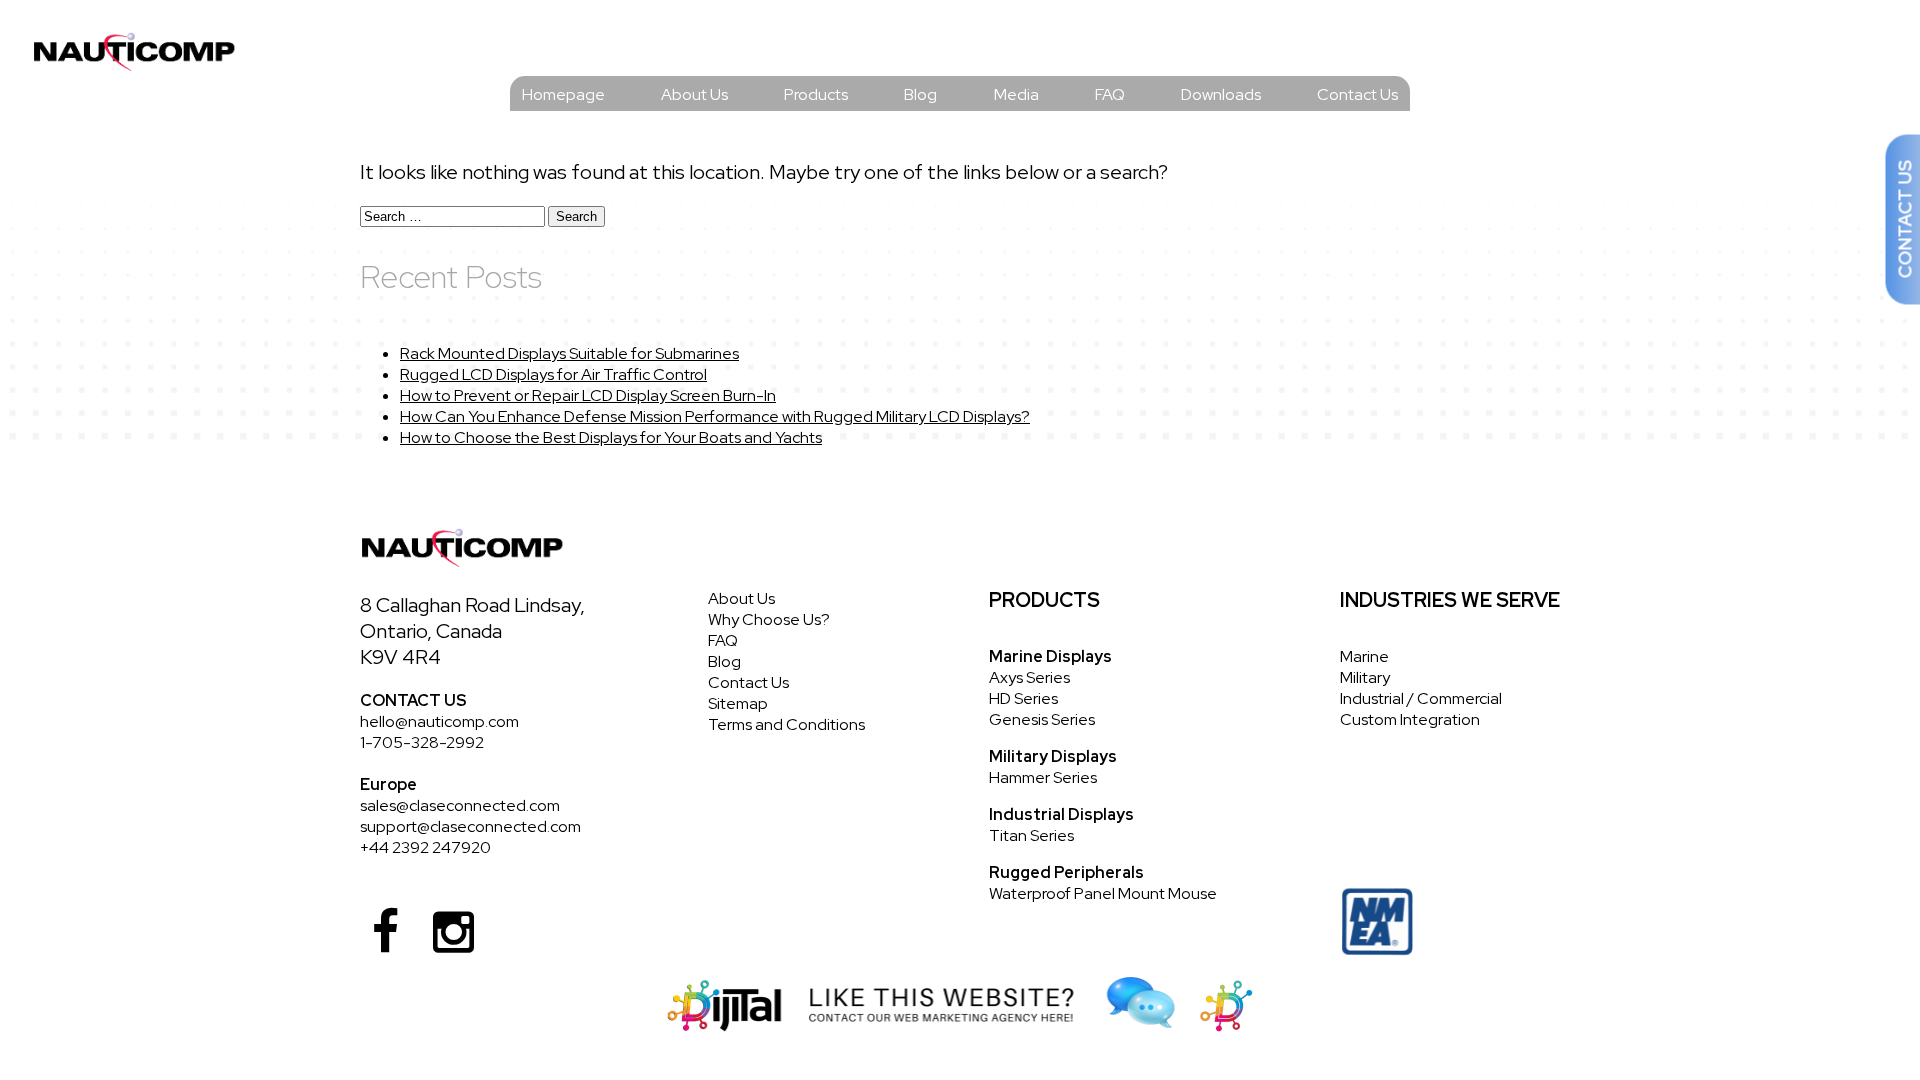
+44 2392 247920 (425, 847)
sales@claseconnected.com (460, 805)
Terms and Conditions (786, 724)
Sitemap (738, 703)
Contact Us (1357, 94)
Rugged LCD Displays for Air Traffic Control (553, 374)
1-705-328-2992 (422, 742)
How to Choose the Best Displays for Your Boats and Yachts (611, 437)
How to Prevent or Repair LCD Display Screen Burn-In (588, 395)
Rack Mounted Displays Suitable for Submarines (569, 353)
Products (816, 94)
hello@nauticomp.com (439, 721)
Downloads (1221, 94)
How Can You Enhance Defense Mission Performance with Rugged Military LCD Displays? (715, 416)
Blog (920, 94)
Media (1016, 94)
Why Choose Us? (769, 619)
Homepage (563, 94)
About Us (694, 94)
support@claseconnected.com (470, 826)
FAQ (1110, 94)
